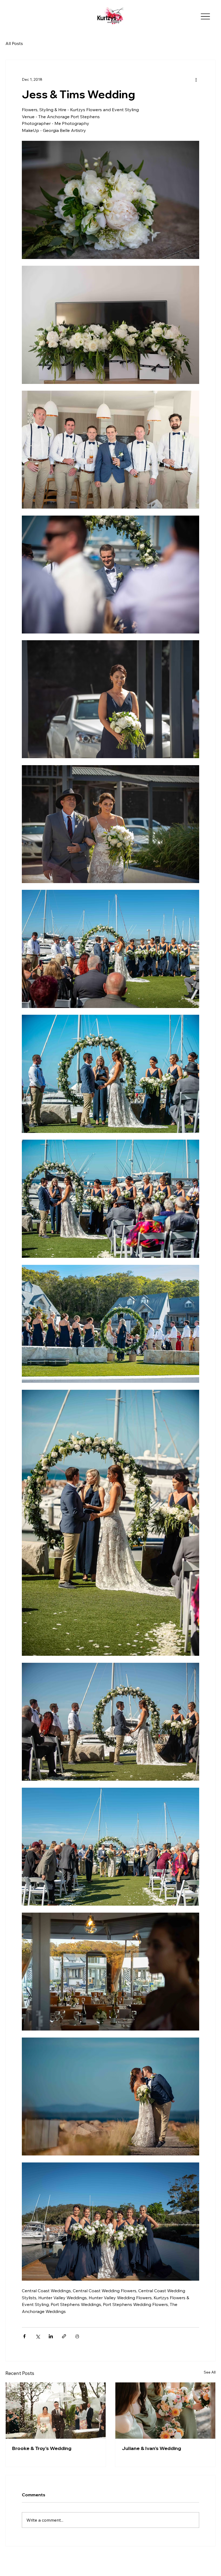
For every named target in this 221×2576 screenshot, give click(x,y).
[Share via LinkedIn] (51, 2336)
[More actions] (196, 79)
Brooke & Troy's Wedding (42, 2448)
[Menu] (205, 17)
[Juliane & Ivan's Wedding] (165, 2411)
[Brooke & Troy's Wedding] (56, 2411)
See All (210, 2372)
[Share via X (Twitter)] (38, 2336)
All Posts (14, 43)
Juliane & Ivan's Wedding (151, 2448)
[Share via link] (64, 2336)
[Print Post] (77, 2336)
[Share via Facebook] (24, 2336)
